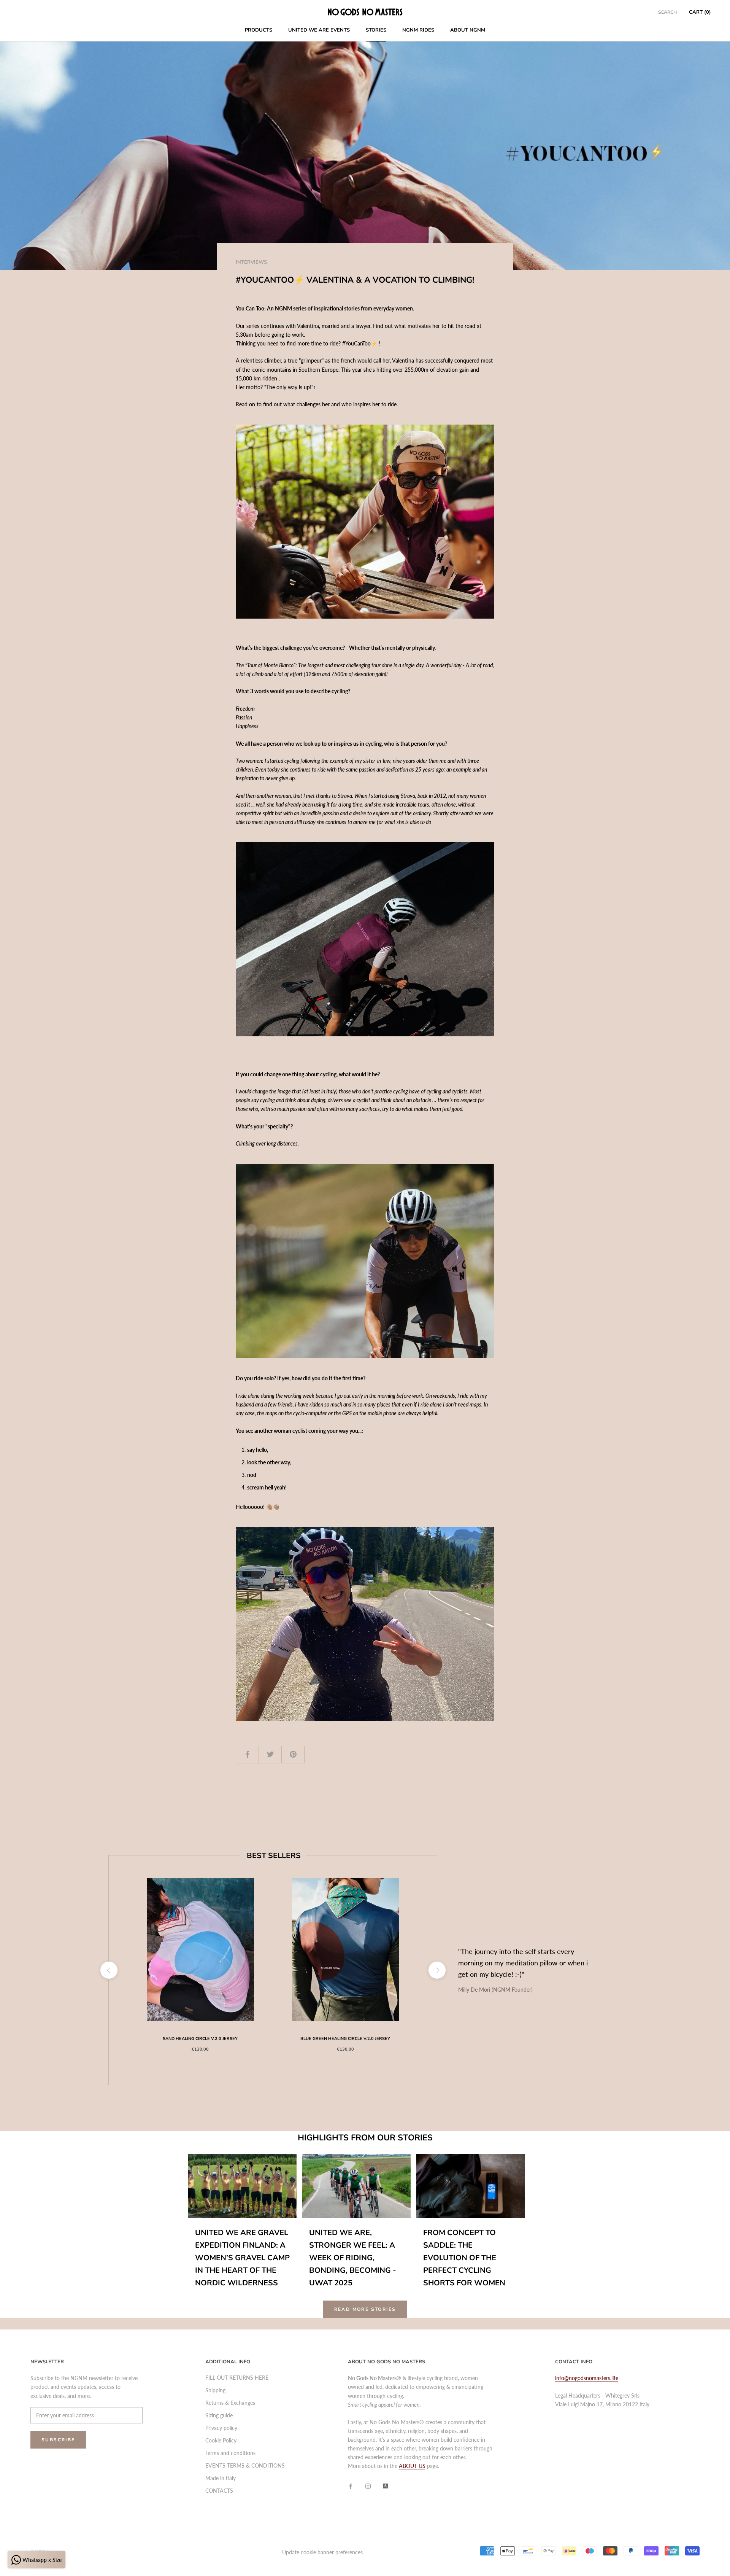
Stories (376, 30)
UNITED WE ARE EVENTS (319, 30)
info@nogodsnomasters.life (587, 2378)
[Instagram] (368, 2486)
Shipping (215, 2390)
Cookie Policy (221, 2440)
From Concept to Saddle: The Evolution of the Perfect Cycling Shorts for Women (464, 2258)
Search (667, 12)
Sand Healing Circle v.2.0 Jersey (200, 2039)
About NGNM (468, 30)
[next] (437, 1970)
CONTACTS (219, 2491)
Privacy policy (221, 2428)
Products (259, 30)
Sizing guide (219, 2415)
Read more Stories (365, 2309)
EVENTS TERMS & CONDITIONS (245, 2465)
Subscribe (58, 2440)
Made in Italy (221, 2478)
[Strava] (386, 2486)
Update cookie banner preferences (322, 2552)
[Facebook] (351, 2486)
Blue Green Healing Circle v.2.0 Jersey (345, 2039)
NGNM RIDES (418, 30)
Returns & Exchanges (230, 2403)
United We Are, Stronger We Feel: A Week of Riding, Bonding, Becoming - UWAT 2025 (353, 2258)
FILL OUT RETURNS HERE (237, 2378)
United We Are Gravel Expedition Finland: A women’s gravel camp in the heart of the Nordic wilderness (242, 2258)
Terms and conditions (230, 2453)
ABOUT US (412, 2466)
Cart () (700, 12)
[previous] (109, 1970)
